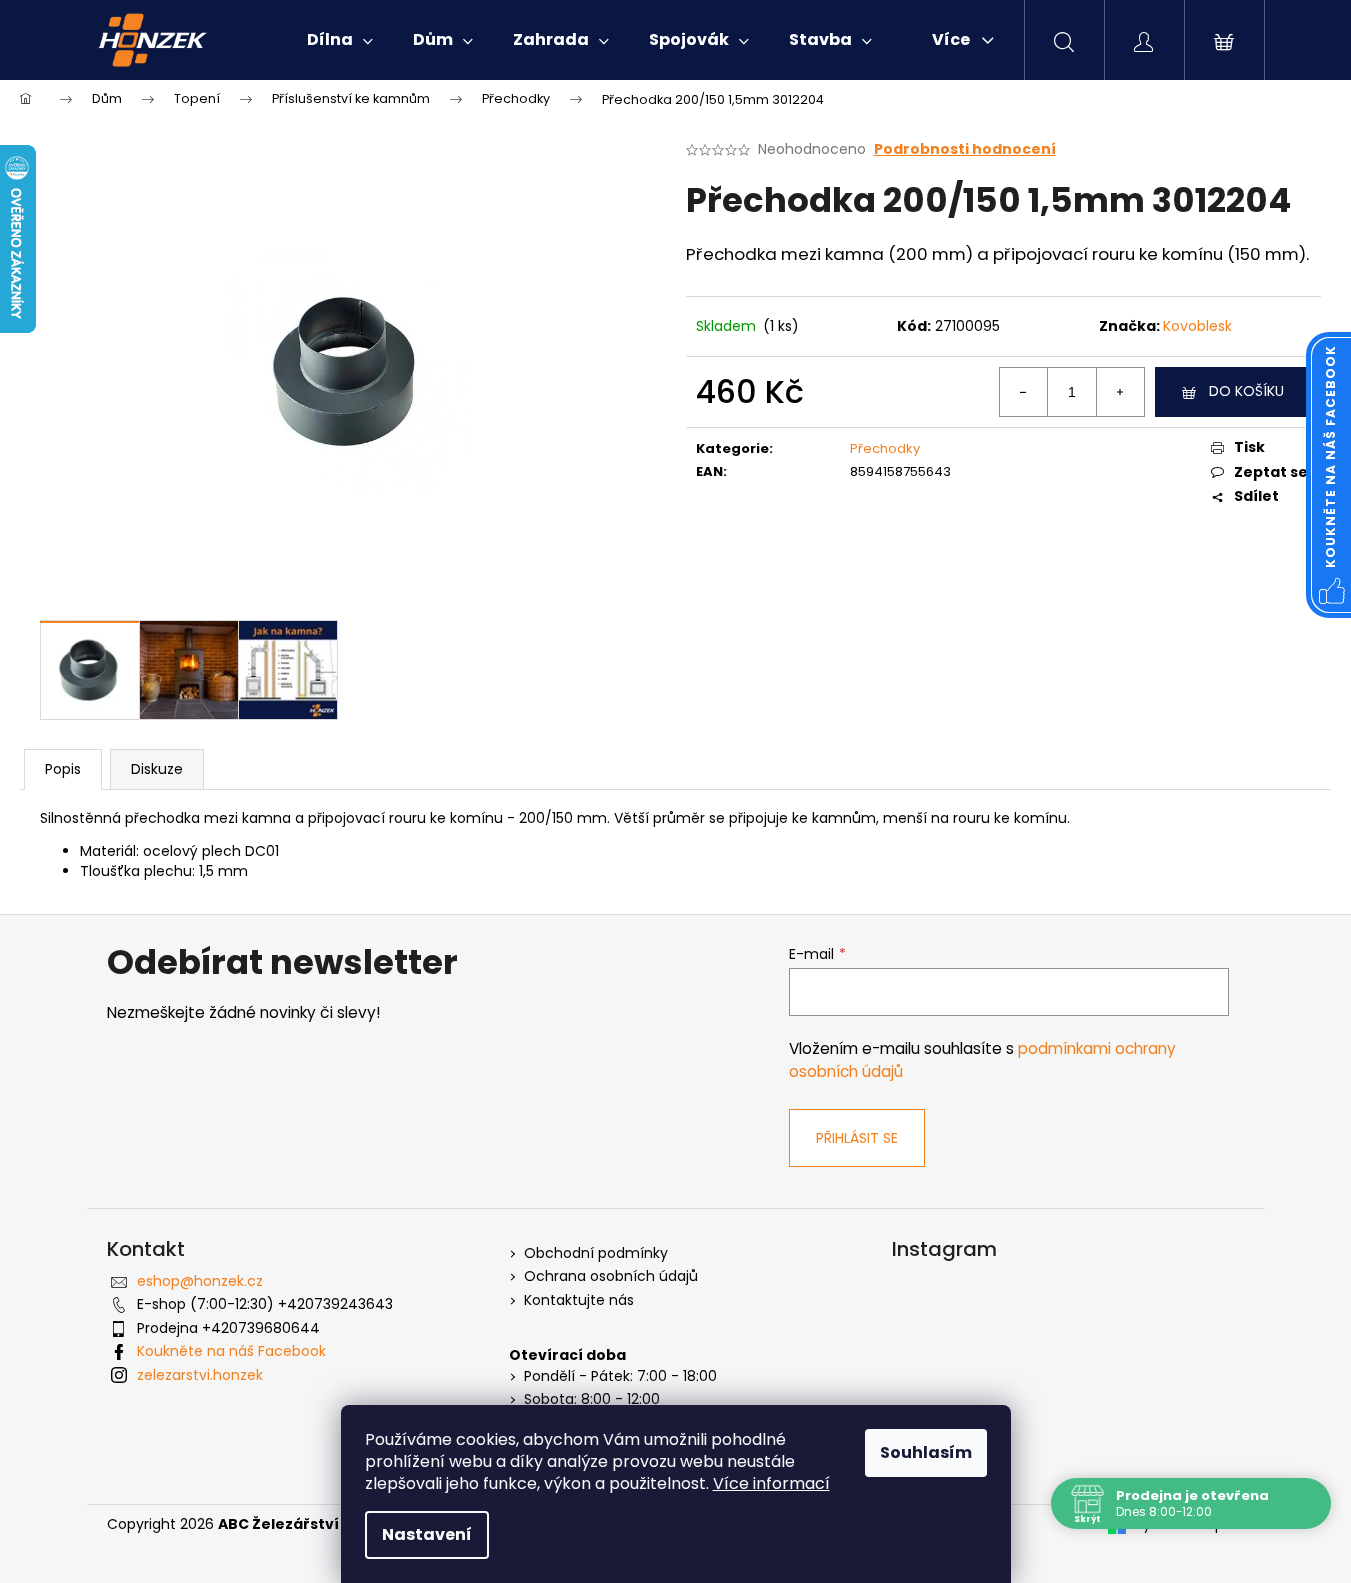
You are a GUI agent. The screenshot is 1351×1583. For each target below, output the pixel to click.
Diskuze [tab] (157, 769)
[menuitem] (340, 40)
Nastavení (427, 1534)
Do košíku (1246, 391)
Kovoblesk (1197, 326)
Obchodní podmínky (596, 1253)
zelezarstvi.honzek (200, 1375)
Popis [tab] (63, 769)
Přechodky (885, 448)
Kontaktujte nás (579, 1300)
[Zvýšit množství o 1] (1120, 392)
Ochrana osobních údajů (611, 1276)
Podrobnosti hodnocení (965, 149)
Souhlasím (926, 1452)
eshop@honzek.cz (200, 1281)
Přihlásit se (857, 1138)
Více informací (771, 1483)
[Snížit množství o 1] (1024, 392)
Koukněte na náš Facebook (231, 1351)
